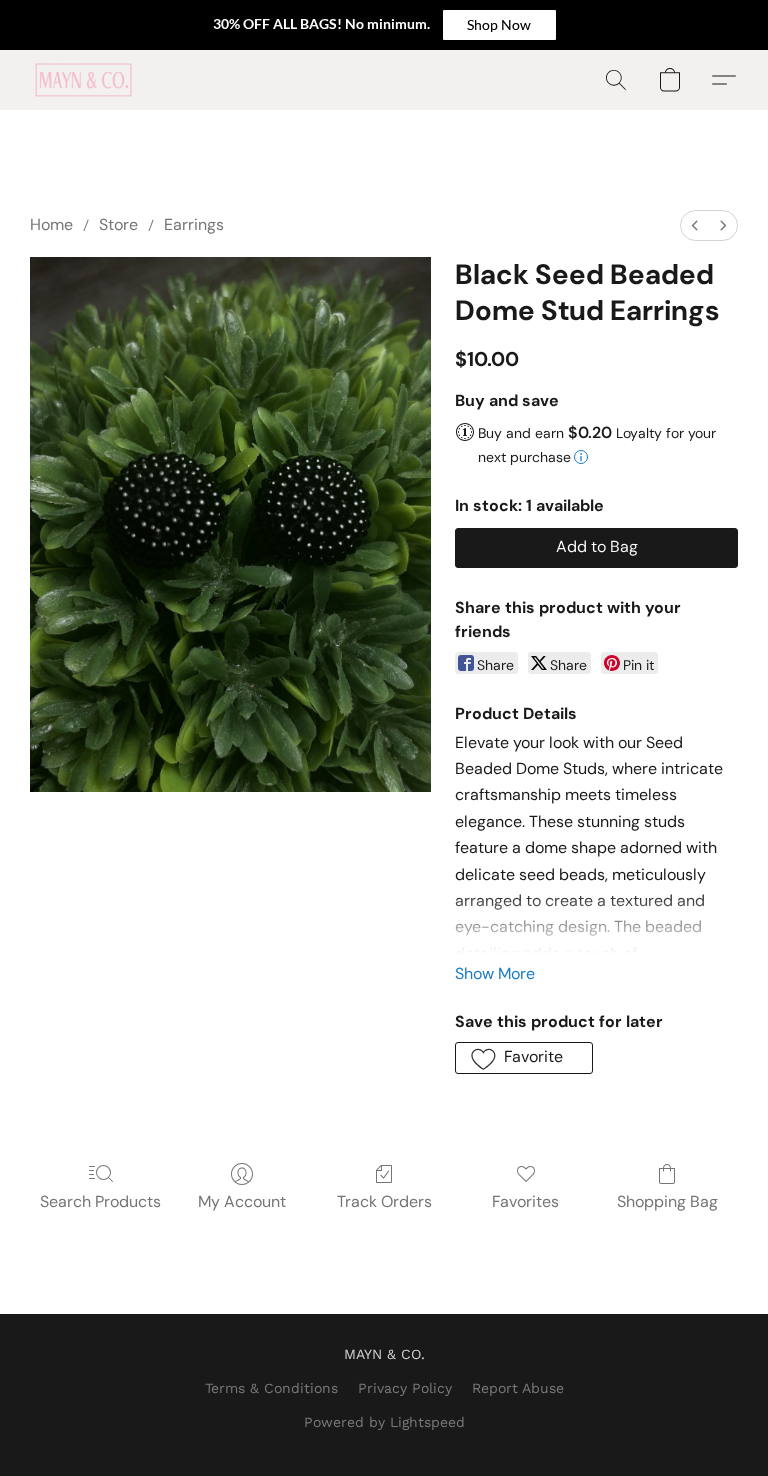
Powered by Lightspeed (384, 1422)
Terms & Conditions (271, 1388)
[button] (499, 25)
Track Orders (384, 1201)
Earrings (194, 224)
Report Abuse (518, 1388)
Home (51, 224)
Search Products (100, 1201)
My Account (242, 1201)
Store (118, 224)
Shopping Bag (667, 1201)
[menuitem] (695, 225)
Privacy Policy (405, 1388)
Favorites (525, 1201)
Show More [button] (495, 973)
